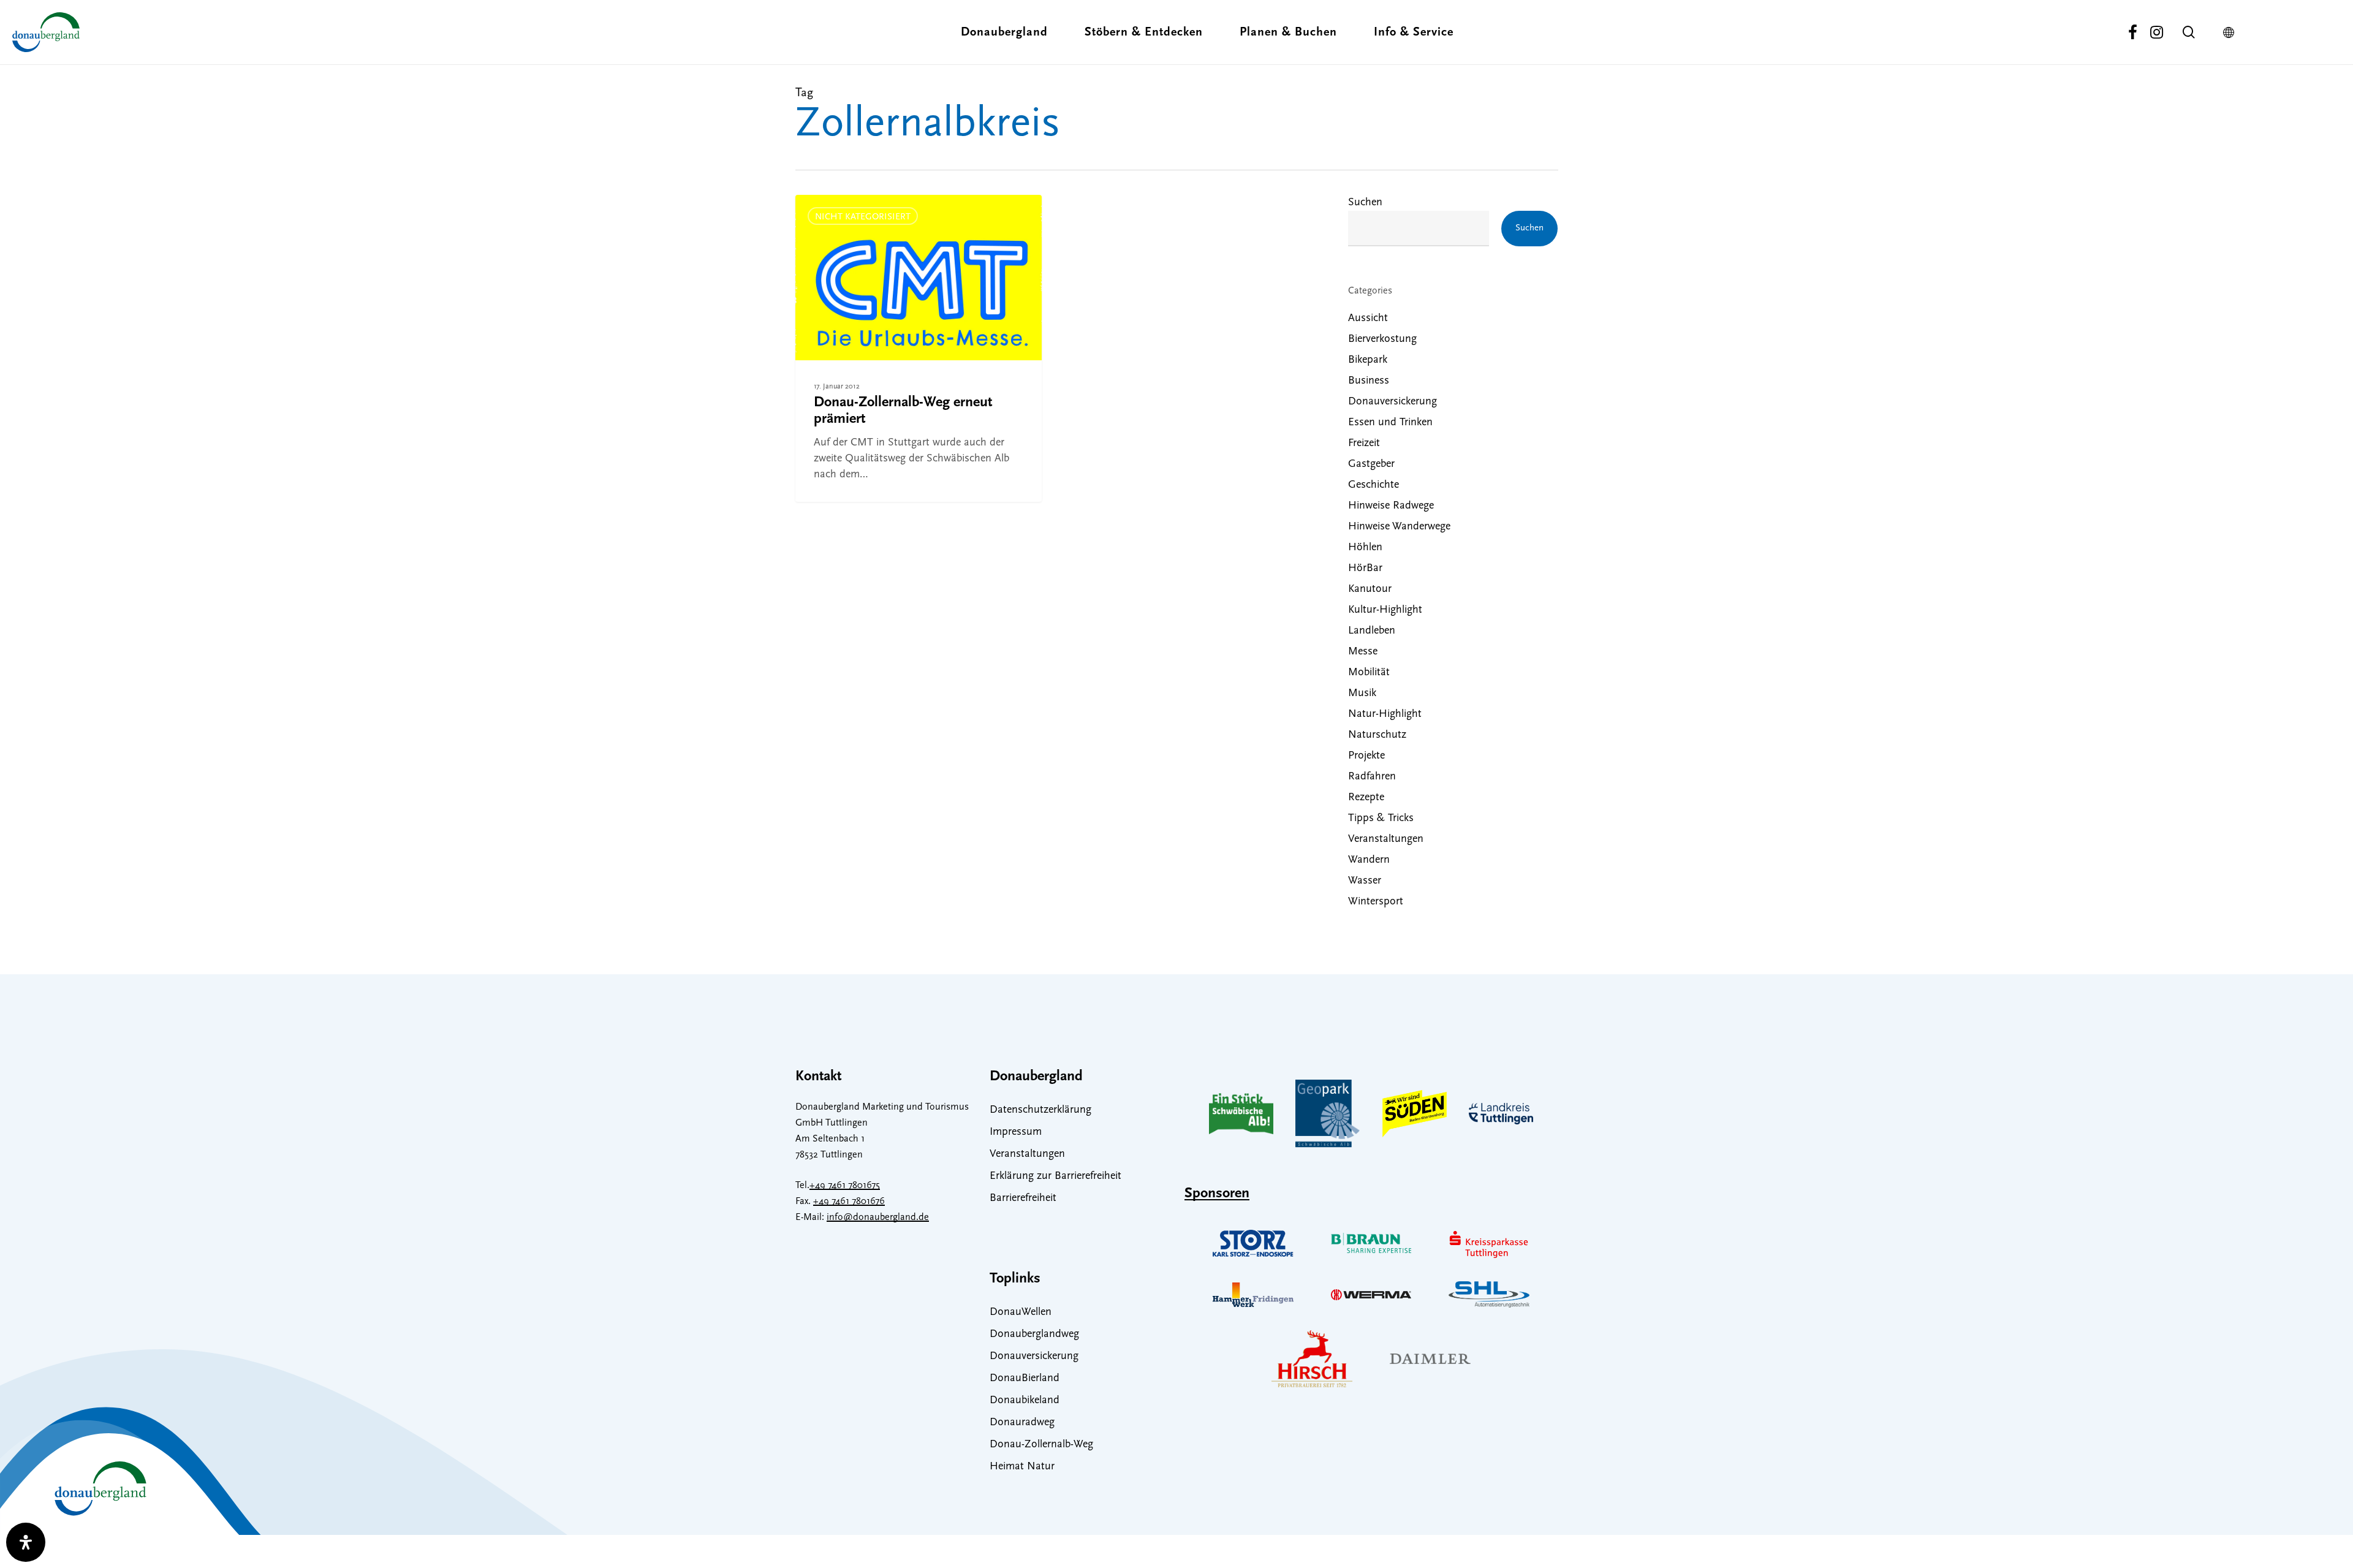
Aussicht (1368, 319)
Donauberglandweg (1034, 1335)
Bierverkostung (1382, 339)
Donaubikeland (1025, 1401)
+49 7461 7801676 (849, 1202)
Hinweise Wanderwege (1399, 527)
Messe (1363, 652)
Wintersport (1376, 902)
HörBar (1365, 569)
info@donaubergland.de (878, 1218)
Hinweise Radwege (1391, 506)
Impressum (1016, 1132)
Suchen (1365, 203)
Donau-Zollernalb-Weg (1041, 1445)
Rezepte (1366, 798)
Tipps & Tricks (1381, 819)
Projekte (1366, 756)
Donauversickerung (1392, 402)
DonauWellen (1021, 1312)
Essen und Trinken (1390, 423)
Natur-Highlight (1385, 714)
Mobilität (1369, 673)
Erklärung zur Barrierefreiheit (1055, 1176)
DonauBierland (1025, 1379)
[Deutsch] (2232, 32)
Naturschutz (1377, 735)
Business (1369, 381)
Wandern (1369, 860)
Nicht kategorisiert (863, 217)
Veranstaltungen (1386, 839)
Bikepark (1368, 360)
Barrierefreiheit (1023, 1199)
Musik (1362, 694)
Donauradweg (1022, 1423)
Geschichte (1374, 485)
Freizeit (1364, 444)
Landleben (1372, 631)
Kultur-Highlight (1385, 610)
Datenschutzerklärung (1040, 1110)
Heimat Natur (1022, 1467)
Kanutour (1370, 589)
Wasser (1365, 881)
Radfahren (1372, 777)
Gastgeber (1371, 464)
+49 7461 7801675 (845, 1186)
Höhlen (1365, 548)
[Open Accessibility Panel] (26, 1542)
